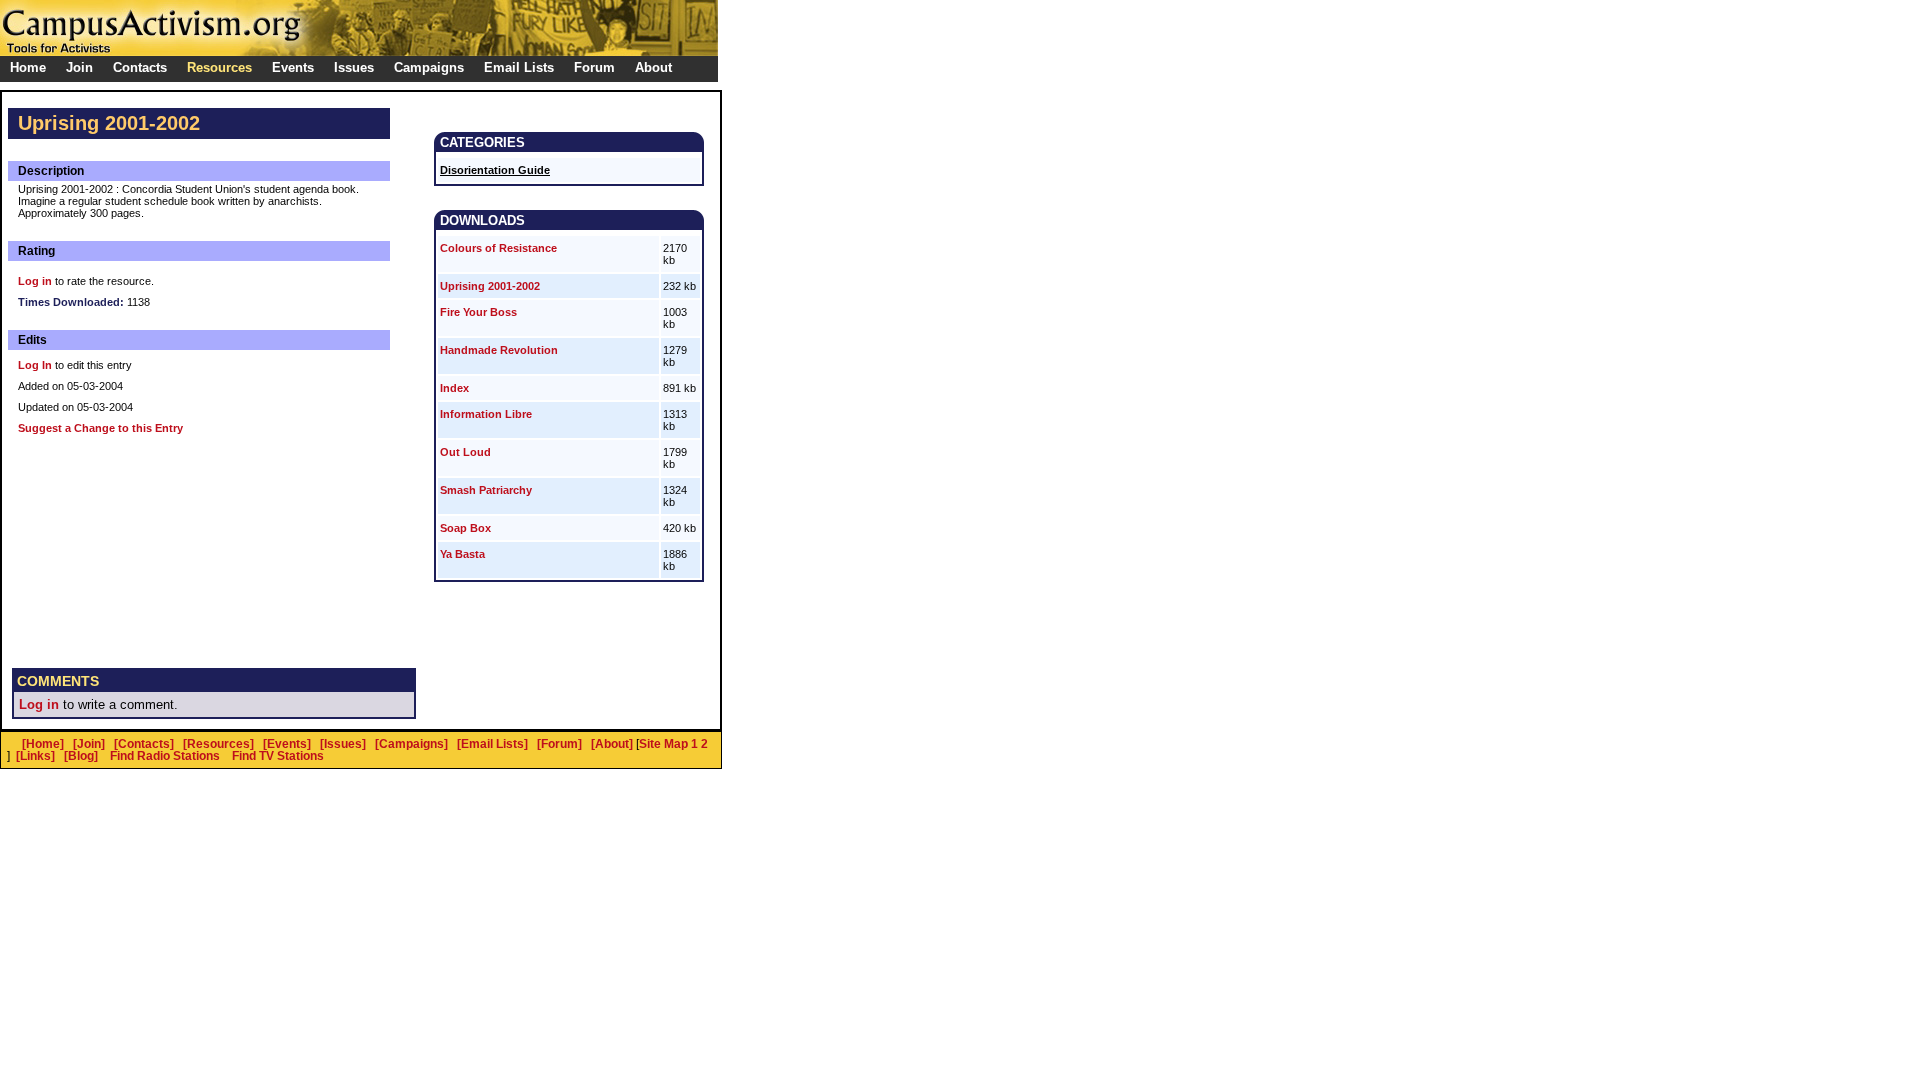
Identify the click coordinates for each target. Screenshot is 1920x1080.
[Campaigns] (411, 744)
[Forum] (559, 744)
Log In (35, 365)
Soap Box (465, 528)
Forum (594, 67)
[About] (612, 744)
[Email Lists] (492, 744)
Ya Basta (462, 554)
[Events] (287, 744)
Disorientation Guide (495, 170)
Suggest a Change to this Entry (100, 428)
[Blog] (81, 756)
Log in (35, 281)
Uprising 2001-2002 (490, 286)
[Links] (35, 756)
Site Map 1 (668, 744)
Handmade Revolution (499, 350)
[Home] (43, 744)
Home (28, 67)
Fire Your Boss (478, 312)
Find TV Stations (278, 756)
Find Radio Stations (165, 756)
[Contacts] (144, 744)
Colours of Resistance (498, 248)
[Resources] (218, 744)
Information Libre (486, 414)
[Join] (89, 744)
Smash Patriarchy (486, 490)
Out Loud (465, 452)
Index (454, 388)
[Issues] (343, 744)
